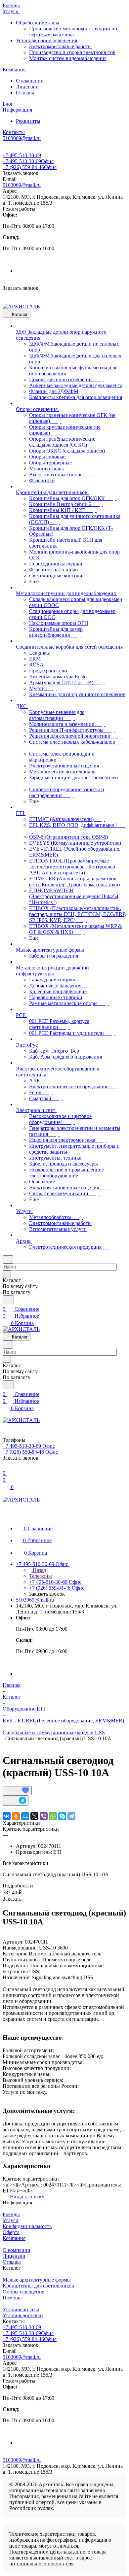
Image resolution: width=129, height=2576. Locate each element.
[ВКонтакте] (7, 1816)
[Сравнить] (16, 1800)
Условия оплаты (21, 2309)
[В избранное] (17, 1791)
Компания (14, 2238)
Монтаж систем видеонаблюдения (68, 58)
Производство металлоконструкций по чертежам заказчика (73, 32)
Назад (39, 1570)
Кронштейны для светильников (38, 2286)
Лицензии (27, 87)
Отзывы (25, 93)
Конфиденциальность (27, 2226)
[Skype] (62, 1816)
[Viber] (44, 1816)
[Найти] (8, 1300)
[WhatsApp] (53, 1816)
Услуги (11, 2220)
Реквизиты (28, 121)
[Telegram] (71, 1816)
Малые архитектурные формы (37, 2280)
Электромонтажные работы (60, 46)
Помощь (12, 2298)
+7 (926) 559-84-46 (30, 167)
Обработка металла (38, 23)
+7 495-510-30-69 (22, 155)
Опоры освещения (23, 2292)
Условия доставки (23, 2315)
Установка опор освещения (47, 40)
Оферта (11, 2232)
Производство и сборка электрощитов (72, 52)
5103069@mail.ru (22, 185)
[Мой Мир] (25, 1816)
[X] (34, 1816)
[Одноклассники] (16, 1816)
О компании (30, 81)
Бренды (11, 2214)
